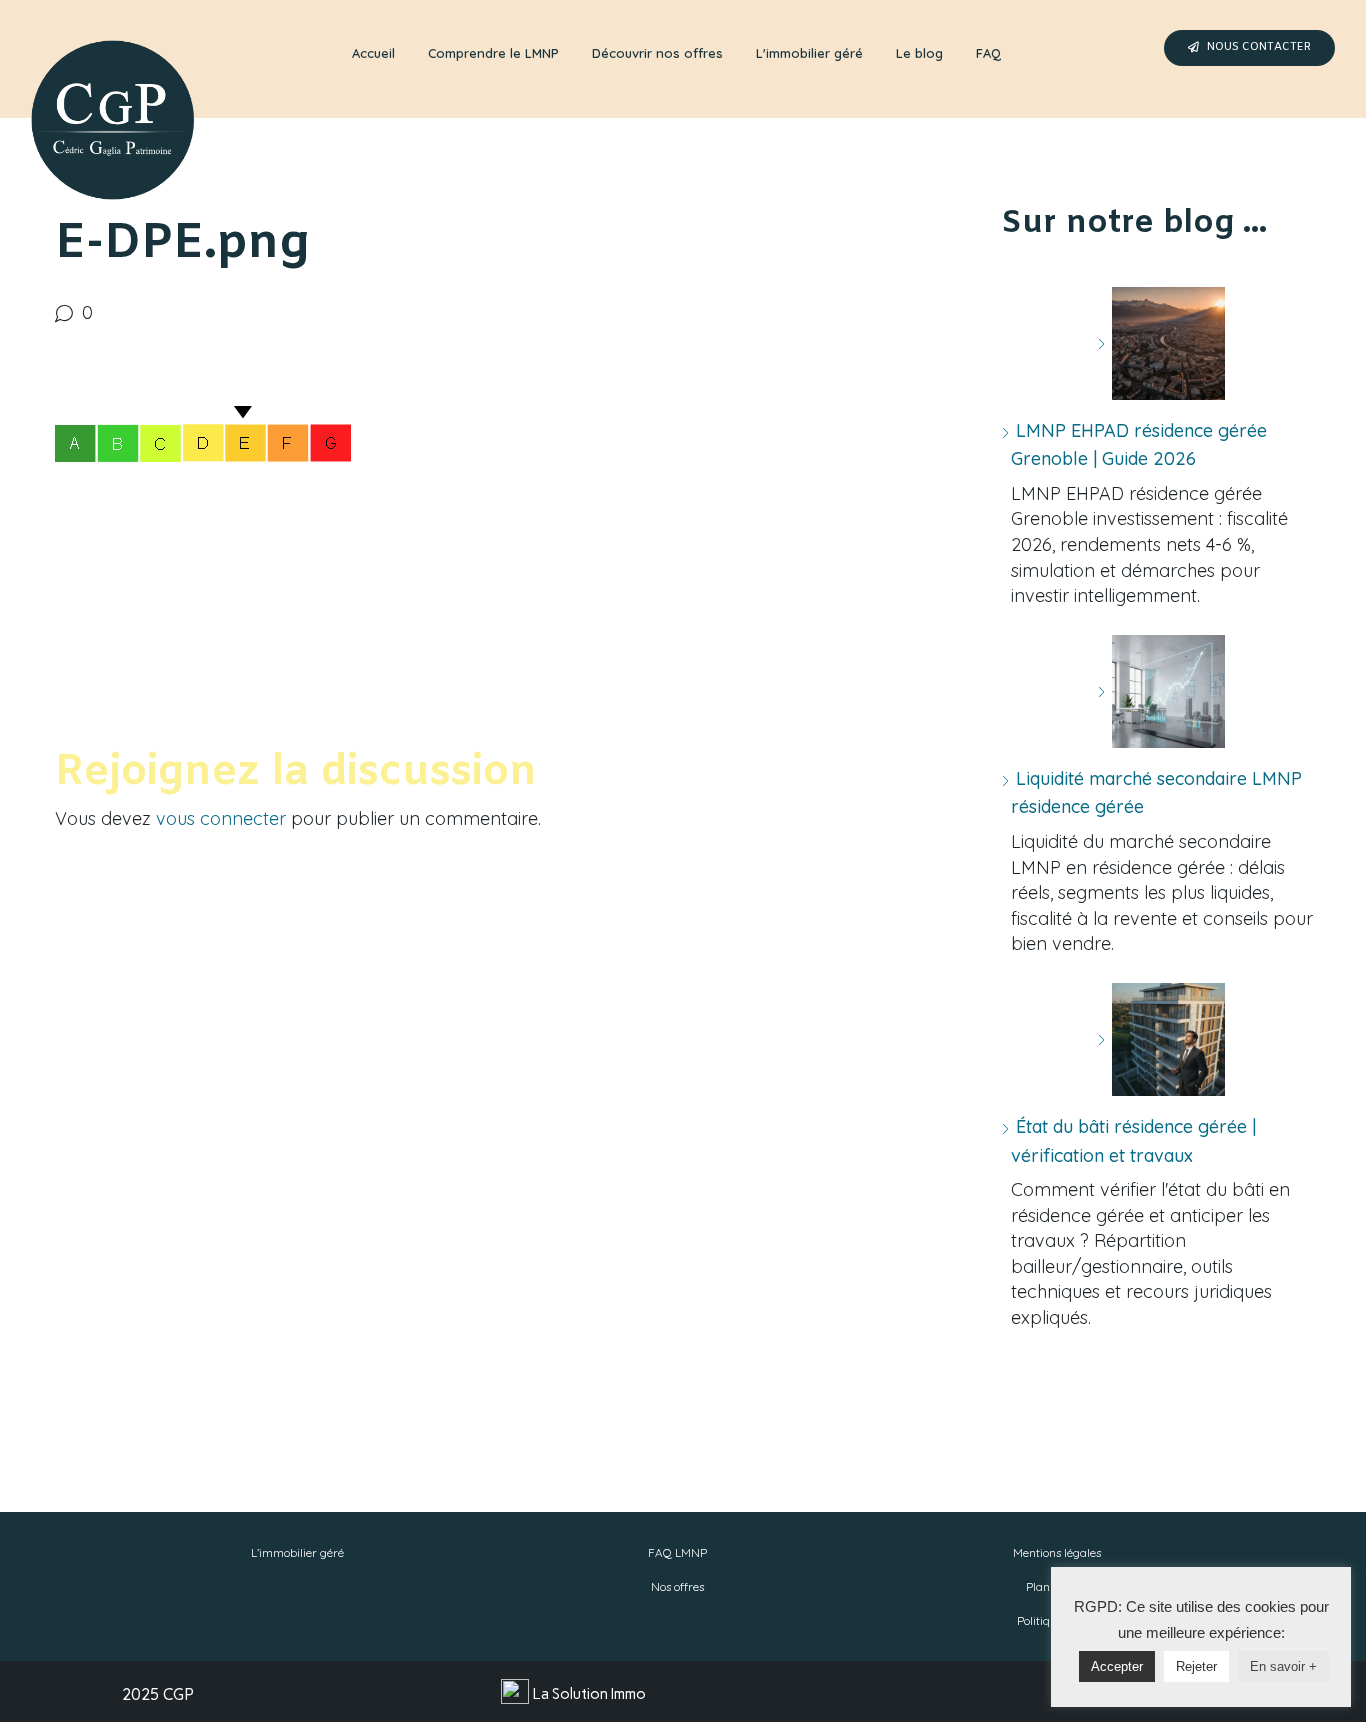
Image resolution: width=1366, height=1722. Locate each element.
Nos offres (677, 1586)
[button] (1249, 48)
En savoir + (1283, 1666)
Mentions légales (1057, 1552)
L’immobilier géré (297, 1552)
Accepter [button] (1117, 1666)
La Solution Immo (589, 1694)
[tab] (373, 54)
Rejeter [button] (1196, 1666)
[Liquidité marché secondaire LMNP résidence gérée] (1161, 691)
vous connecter (221, 818)
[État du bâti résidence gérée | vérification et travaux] (1161, 1039)
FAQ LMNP (677, 1552)
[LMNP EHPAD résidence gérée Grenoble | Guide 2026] (1161, 343)
